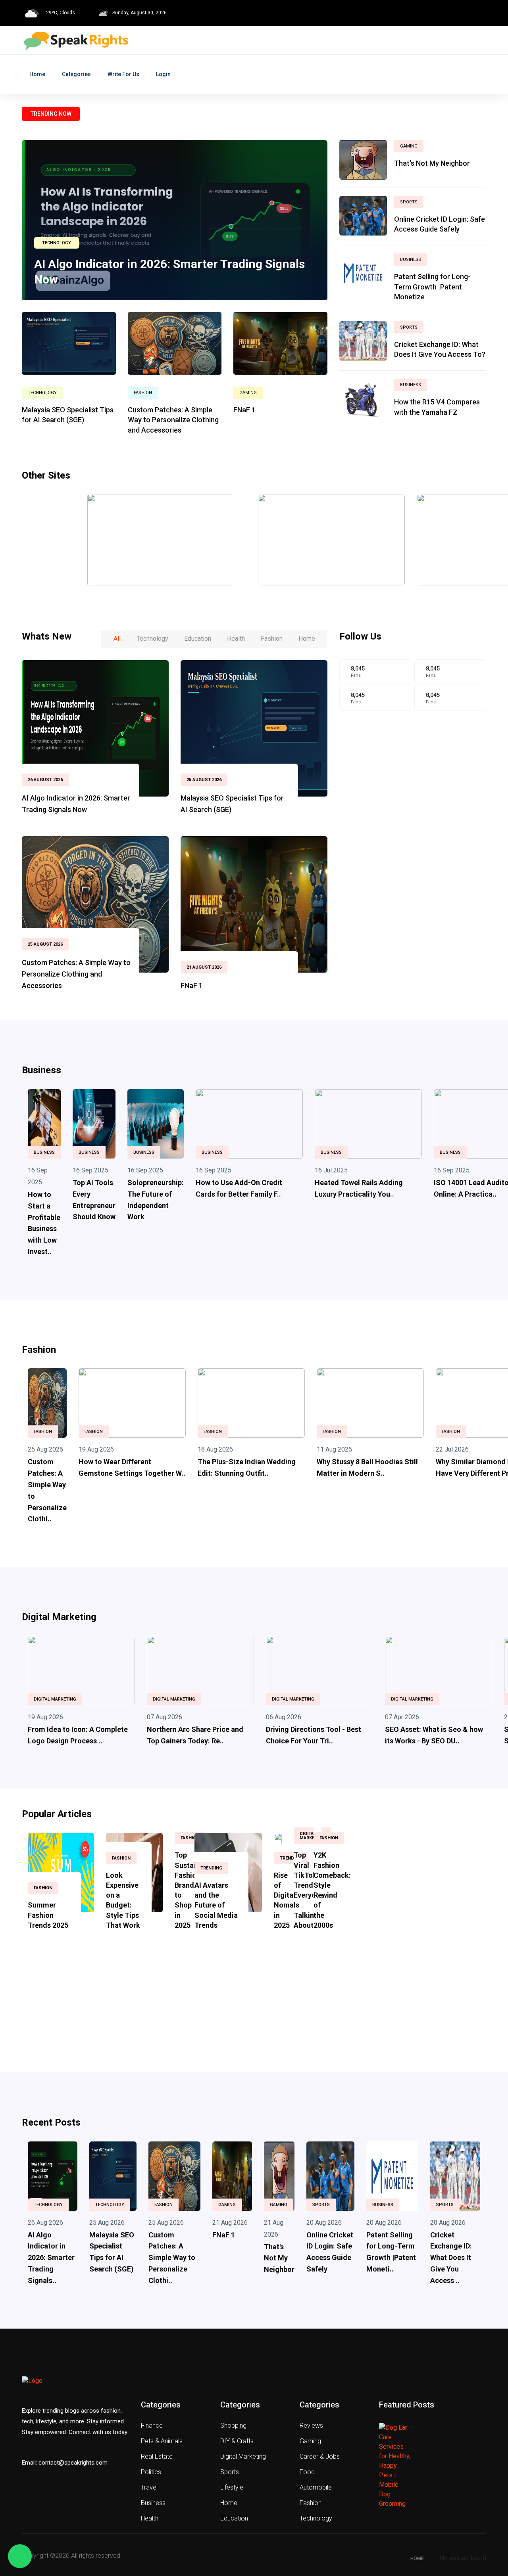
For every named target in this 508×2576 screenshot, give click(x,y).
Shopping (233, 2426)
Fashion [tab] (272, 639)
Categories (76, 74)
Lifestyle (232, 2487)
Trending (211, 1868)
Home (37, 74)
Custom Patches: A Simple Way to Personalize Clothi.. (172, 2258)
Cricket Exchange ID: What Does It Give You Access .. (451, 2258)
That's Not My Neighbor (432, 163)
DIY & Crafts (237, 2441)
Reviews (311, 2426)
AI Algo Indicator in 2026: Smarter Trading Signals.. (51, 2258)
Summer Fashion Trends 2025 (48, 1915)
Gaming (248, 393)
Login (163, 74)
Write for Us (123, 74)
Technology (57, 243)
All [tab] (117, 639)
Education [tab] (198, 639)
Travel (149, 2487)
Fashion (143, 393)
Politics (151, 2472)
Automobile (316, 2487)
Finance (152, 2426)
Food (307, 2472)
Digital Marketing (55, 1699)
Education (234, 2518)
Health (150, 2518)
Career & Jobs (320, 2456)
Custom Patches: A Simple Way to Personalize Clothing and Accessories (173, 420)
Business (411, 260)
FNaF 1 (244, 410)
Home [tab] (307, 639)
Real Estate (157, 2456)
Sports (409, 202)
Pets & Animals (162, 2441)
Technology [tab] (152, 639)
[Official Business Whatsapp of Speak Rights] (20, 2556)
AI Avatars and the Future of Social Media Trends (216, 1905)
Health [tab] (236, 639)
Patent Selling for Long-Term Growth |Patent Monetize (432, 286)
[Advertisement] (413, 786)
